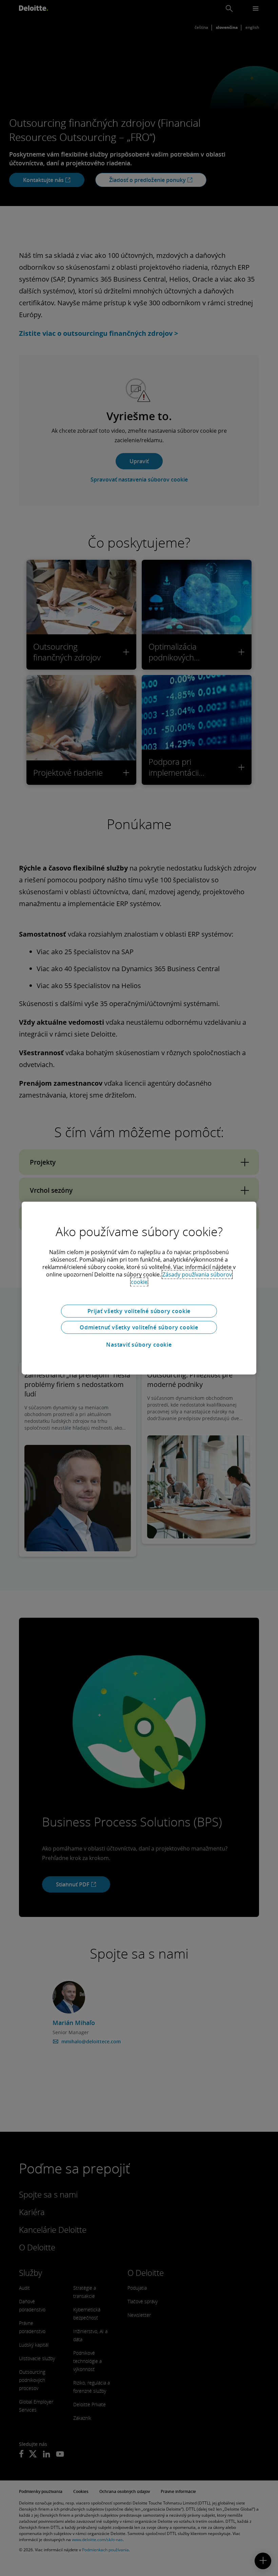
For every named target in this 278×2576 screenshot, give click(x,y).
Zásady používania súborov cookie (182, 1278)
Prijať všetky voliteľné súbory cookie (139, 1311)
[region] (139, 1288)
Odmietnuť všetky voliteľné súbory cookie (139, 1327)
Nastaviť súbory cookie (139, 1345)
